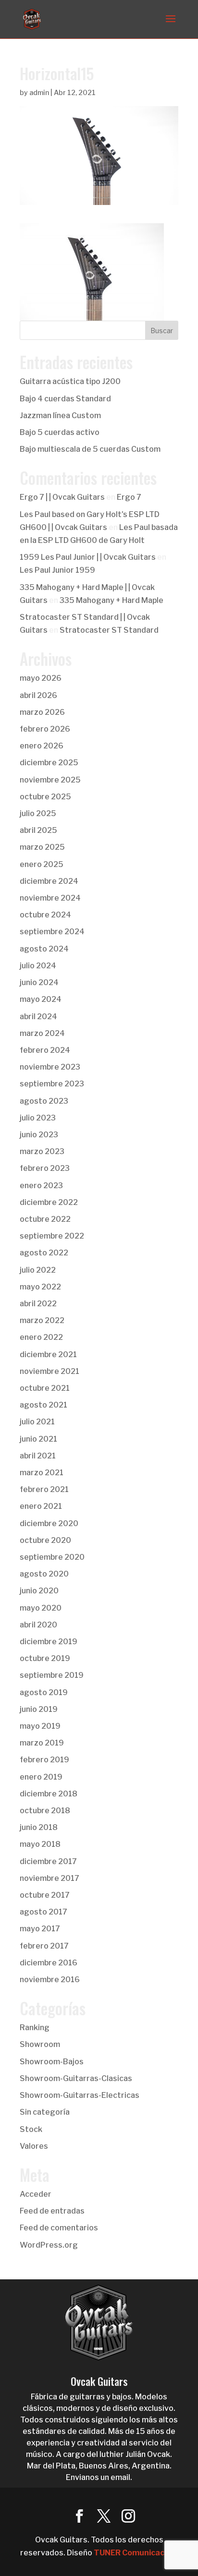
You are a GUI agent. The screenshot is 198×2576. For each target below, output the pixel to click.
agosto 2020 (44, 1574)
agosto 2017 (43, 1912)
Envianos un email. (99, 2477)
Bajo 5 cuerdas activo (60, 432)
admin (39, 92)
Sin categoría (45, 2112)
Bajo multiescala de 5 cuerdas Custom (90, 449)
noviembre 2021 (49, 1371)
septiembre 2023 (52, 1084)
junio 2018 (39, 1827)
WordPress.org (49, 2245)
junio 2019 (39, 1709)
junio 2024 (39, 982)
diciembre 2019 (49, 1642)
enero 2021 (41, 1506)
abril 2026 (38, 695)
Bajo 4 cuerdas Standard (65, 399)
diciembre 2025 (49, 763)
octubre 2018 (45, 1811)
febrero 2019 (44, 1760)
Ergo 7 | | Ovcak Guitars (62, 497)
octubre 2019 (45, 1658)
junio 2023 (39, 1135)
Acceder (36, 2194)
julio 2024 (38, 966)
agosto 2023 (44, 1101)
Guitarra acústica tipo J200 (70, 381)
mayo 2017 (40, 1929)
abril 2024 (38, 1017)
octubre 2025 (45, 797)
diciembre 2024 (49, 881)
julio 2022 (38, 1270)
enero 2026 (42, 746)
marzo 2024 (42, 1033)
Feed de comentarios (59, 2228)
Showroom (40, 2044)
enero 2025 (42, 864)
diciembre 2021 (48, 1354)
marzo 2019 (42, 1743)
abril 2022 (38, 1304)
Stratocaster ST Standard (109, 630)
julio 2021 (37, 1422)
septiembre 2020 (52, 1557)
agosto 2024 (44, 949)
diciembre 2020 (49, 1523)
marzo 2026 (42, 712)
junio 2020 (39, 1591)
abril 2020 (38, 1625)
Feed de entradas (52, 2211)
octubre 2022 (45, 1219)
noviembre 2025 (50, 780)
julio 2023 (38, 1118)
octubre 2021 (45, 1388)
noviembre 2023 (50, 1067)
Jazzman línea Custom (60, 415)
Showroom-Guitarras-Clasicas (76, 2078)
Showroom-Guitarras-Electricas (80, 2095)
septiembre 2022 (52, 1236)
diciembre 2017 (48, 1861)
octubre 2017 (45, 1895)
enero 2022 (41, 1337)
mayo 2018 (40, 1844)
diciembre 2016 (49, 1963)
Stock (31, 2129)
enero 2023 (41, 1186)
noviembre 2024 (50, 898)
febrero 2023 (45, 1168)
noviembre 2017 (49, 1878)
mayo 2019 (40, 1726)
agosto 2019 (44, 1692)
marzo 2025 (42, 847)
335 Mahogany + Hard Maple (111, 600)
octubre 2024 (45, 915)
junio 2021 (38, 1439)
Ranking (35, 2028)
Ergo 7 (129, 497)
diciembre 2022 (49, 1202)
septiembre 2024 (52, 932)
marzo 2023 (42, 1151)
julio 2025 (38, 813)
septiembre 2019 (52, 1675)
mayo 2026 (41, 678)
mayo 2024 (41, 999)
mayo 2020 (41, 1608)
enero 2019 (41, 1777)
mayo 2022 (40, 1287)
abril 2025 (38, 830)
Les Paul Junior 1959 (57, 570)
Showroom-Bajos (52, 2062)
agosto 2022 (44, 1253)
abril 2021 (38, 1456)
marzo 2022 (42, 1320)
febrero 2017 (44, 1946)
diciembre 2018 (49, 1794)
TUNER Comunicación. (136, 2553)
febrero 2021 (44, 1489)
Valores (34, 2146)
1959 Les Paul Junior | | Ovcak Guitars (88, 557)
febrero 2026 (45, 729)
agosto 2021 (43, 1405)
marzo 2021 (42, 1473)
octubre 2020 (45, 1540)
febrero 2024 (45, 1050)
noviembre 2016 (50, 1980)
